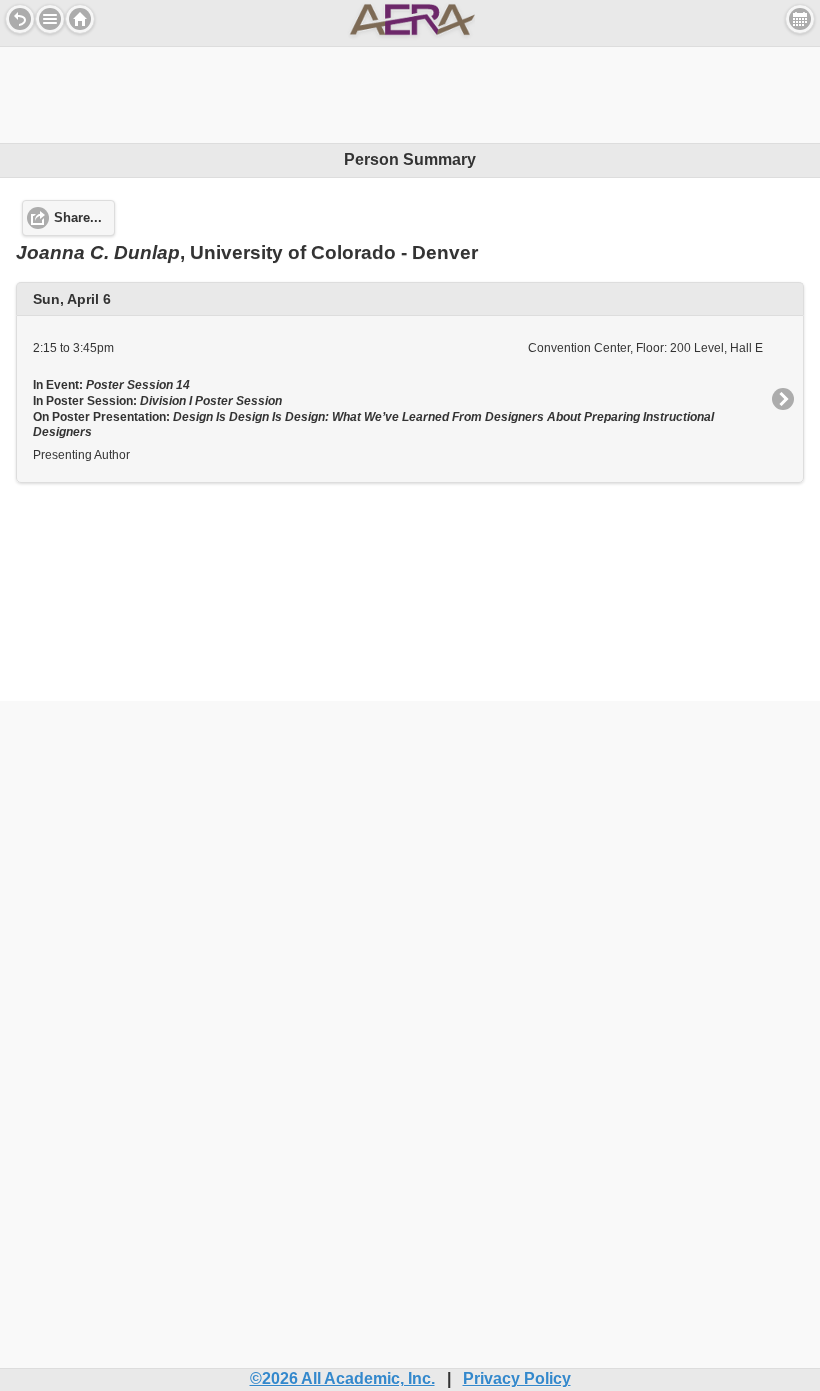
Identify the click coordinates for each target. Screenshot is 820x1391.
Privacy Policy (517, 1378)
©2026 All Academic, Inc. (342, 1378)
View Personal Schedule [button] (800, 19)
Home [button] (80, 19)
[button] (50, 19)
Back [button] (20, 19)
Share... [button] (78, 218)
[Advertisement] (410, 92)
